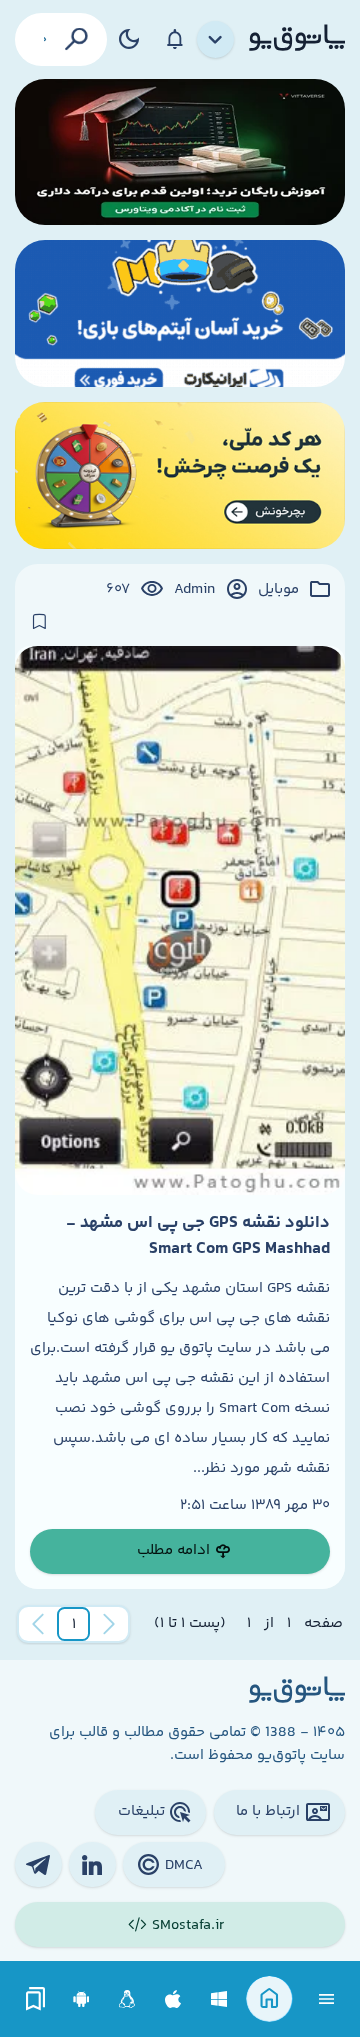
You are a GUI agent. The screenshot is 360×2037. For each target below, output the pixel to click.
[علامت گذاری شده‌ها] (36, 1999)
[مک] (173, 1999)
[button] (74, 1624)
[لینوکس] (127, 1999)
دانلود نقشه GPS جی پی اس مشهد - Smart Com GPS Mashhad (198, 1236)
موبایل (278, 590)
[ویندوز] (219, 1999)
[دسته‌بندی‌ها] (216, 40)
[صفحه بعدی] (38, 1624)
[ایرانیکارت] (180, 313)
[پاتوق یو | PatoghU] (297, 39)
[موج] (180, 152)
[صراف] (180, 475)
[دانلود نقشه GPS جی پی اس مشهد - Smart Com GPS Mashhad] (180, 920)
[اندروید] (81, 1999)
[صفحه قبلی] (109, 1624)
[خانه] (269, 1999)
